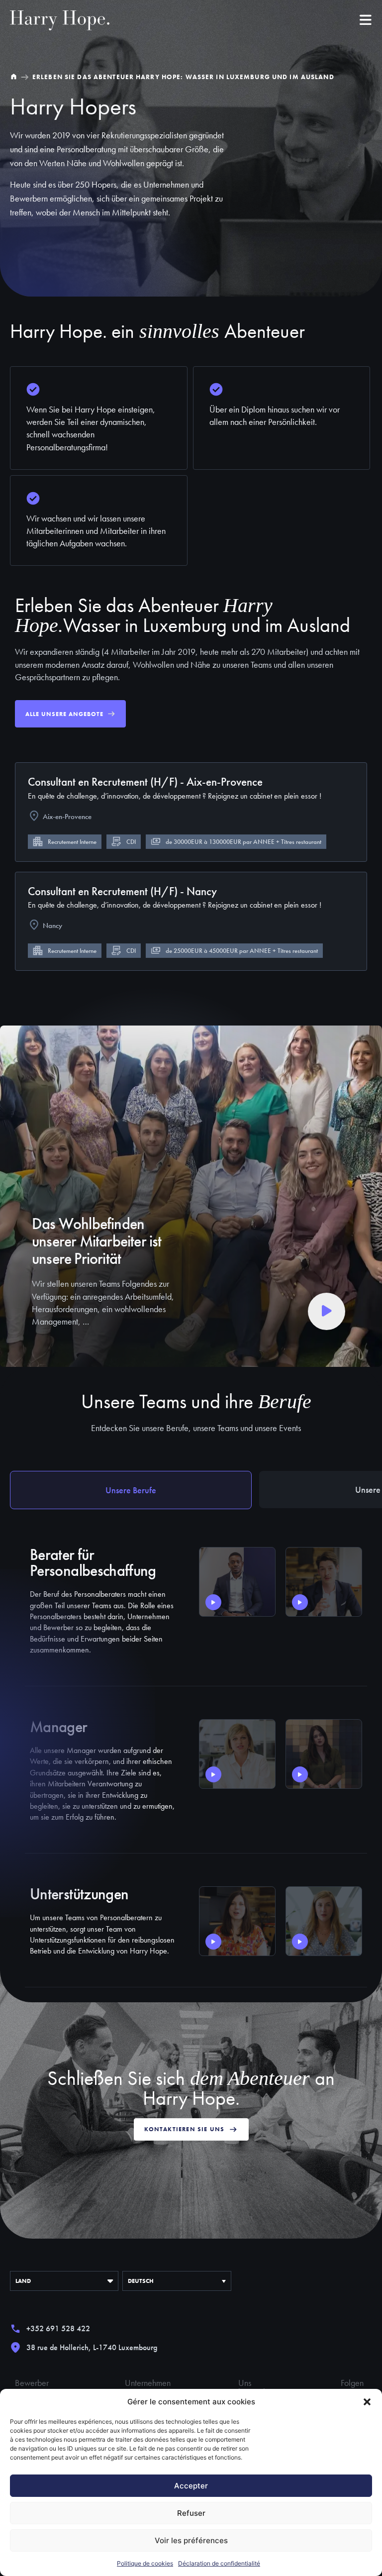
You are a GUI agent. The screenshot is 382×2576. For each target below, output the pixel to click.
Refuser (191, 2513)
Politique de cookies (145, 2563)
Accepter (191, 2486)
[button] (367, 2402)
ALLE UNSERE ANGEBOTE (64, 714)
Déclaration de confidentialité (219, 2563)
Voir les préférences (191, 2540)
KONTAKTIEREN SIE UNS (185, 2129)
